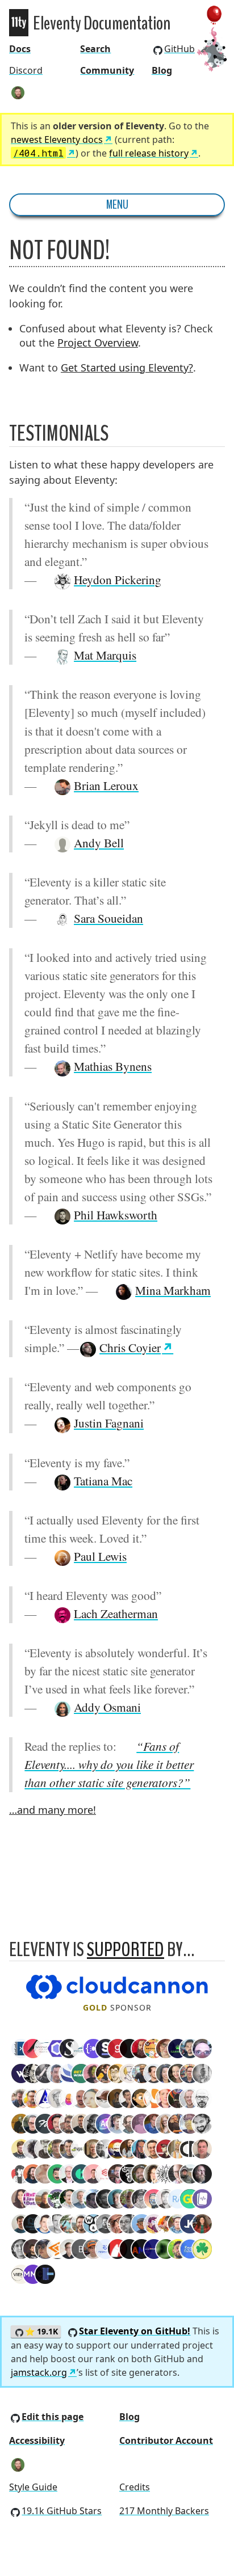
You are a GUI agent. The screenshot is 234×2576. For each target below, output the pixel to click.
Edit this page (53, 2417)
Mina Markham (173, 1290)
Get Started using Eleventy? (127, 368)
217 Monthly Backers (164, 2511)
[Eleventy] (19, 23)
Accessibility (37, 2440)
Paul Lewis (100, 1556)
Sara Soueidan (108, 918)
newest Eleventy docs (57, 140)
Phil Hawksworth (116, 1215)
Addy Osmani (107, 1707)
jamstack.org (39, 2372)
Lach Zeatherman (116, 1613)
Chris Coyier (130, 1347)
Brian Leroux (106, 785)
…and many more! (53, 1810)
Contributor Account (166, 2440)
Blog (162, 70)
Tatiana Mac (103, 1481)
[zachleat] (18, 92)
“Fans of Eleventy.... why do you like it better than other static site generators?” (109, 1764)
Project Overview (98, 343)
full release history (149, 153)
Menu (117, 205)
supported (126, 1950)
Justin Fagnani (109, 1423)
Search (95, 49)
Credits (135, 2487)
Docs (20, 49)
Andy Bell (99, 843)
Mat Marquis (105, 655)
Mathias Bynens (113, 1066)
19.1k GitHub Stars (62, 2511)
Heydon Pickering (118, 579)
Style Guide (33, 2487)
